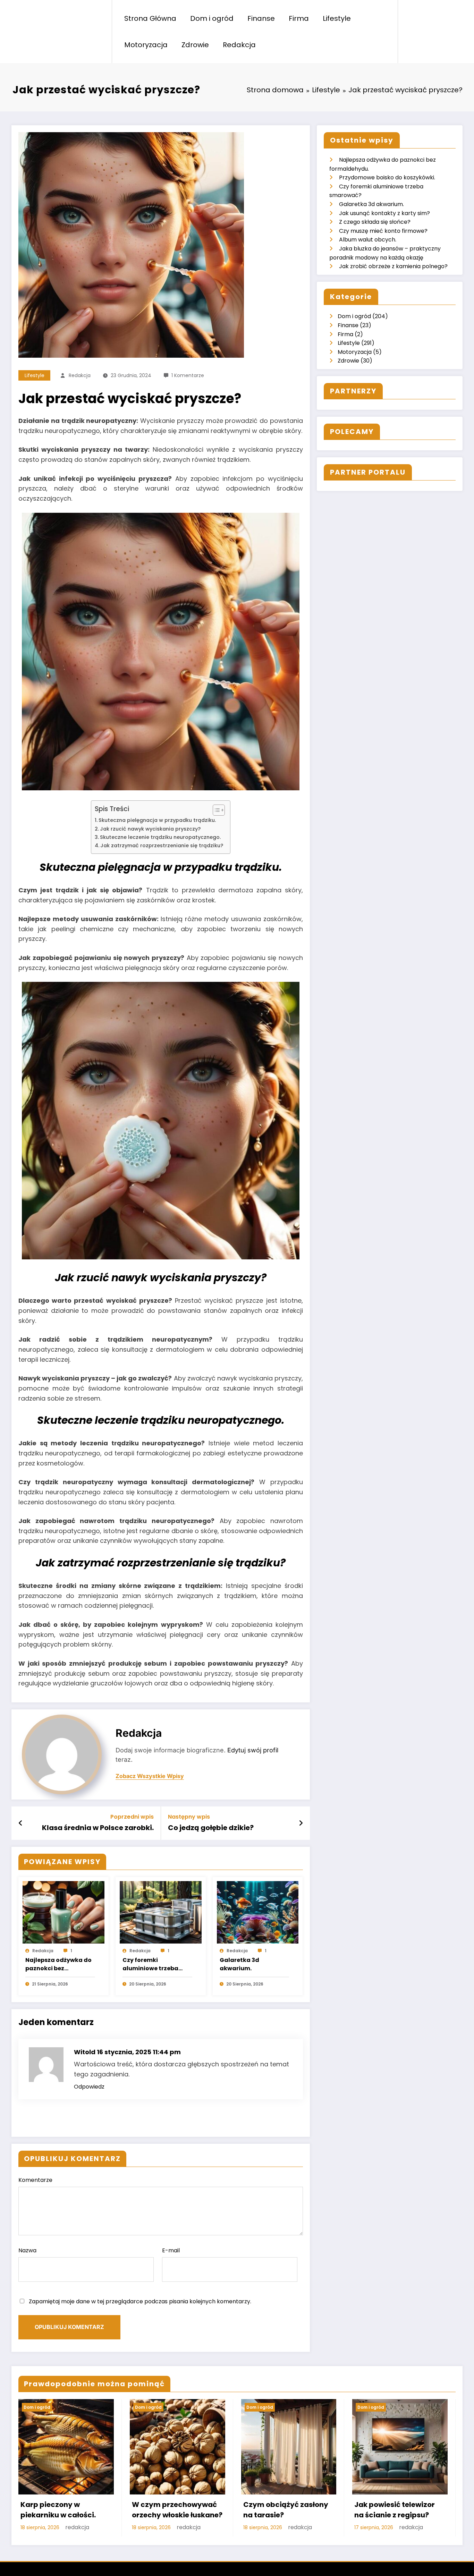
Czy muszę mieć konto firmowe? (383, 231)
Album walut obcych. (368, 240)
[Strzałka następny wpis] (301, 1823)
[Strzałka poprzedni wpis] (21, 1823)
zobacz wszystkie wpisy (150, 1776)
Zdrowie (195, 45)
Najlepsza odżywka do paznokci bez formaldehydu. (58, 1964)
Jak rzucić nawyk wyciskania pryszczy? (150, 829)
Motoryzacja (146, 45)
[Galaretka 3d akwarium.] (258, 1912)
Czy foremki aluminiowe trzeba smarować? (150, 1964)
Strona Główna (150, 18)
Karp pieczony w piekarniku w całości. (58, 2510)
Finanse (261, 18)
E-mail (171, 2250)
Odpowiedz (89, 2087)
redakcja (80, 375)
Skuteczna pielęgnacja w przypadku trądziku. (157, 820)
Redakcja (239, 45)
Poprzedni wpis (132, 1817)
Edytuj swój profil (253, 1750)
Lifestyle (337, 18)
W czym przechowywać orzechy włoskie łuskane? (177, 2510)
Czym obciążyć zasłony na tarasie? (286, 2510)
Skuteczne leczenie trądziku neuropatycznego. (160, 837)
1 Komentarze (188, 375)
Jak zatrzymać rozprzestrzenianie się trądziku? (162, 845)
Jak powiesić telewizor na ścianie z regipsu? (395, 2510)
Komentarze (35, 2180)
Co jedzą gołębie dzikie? (211, 1828)
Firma (299, 18)
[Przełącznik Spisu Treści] (215, 810)
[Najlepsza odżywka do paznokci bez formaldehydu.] (64, 1912)
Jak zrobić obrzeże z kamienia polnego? (393, 266)
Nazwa (27, 2250)
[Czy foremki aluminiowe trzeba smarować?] (161, 1912)
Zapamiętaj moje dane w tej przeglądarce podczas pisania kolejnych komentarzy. (140, 2301)
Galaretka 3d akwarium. (239, 1964)
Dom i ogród (212, 18)
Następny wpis (189, 1817)
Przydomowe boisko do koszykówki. (387, 177)
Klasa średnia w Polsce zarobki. (98, 1828)
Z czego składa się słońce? (375, 222)
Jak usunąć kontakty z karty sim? (384, 213)
